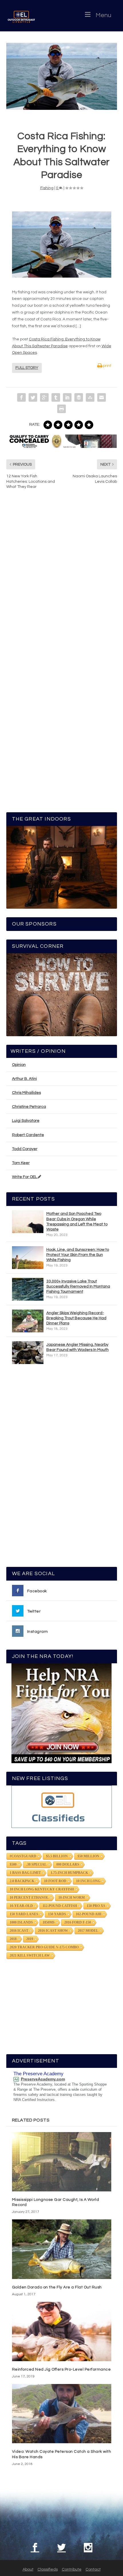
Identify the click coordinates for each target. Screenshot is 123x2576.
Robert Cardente (28, 1135)
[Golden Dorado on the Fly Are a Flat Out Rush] (62, 2249)
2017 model (88, 1931)
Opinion (19, 1065)
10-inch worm (72, 1898)
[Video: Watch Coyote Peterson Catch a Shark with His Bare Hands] (62, 2414)
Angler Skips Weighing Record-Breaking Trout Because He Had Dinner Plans (76, 1318)
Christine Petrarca (29, 1107)
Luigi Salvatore (26, 1121)
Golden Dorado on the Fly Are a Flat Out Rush (57, 2287)
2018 (13, 1939)
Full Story (27, 368)
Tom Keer (21, 1163)
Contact (93, 2569)
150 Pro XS (96, 1906)
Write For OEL (25, 1177)
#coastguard (23, 1856)
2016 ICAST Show (53, 1931)
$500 (13, 1864)
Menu (103, 15)
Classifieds (48, 2569)
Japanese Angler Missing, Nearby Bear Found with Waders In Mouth (78, 1347)
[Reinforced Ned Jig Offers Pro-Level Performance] (62, 2331)
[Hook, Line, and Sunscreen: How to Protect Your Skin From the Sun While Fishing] (28, 1258)
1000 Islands (21, 1922)
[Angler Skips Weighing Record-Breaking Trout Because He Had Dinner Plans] (28, 1321)
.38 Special (36, 1864)
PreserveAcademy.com (43, 2079)
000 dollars (68, 1864)
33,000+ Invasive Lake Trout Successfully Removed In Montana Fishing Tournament (78, 1286)
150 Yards (57, 1914)
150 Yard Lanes (24, 1914)
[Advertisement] (61, 1468)
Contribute (72, 2569)
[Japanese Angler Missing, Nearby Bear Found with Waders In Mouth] (28, 1353)
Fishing (47, 188)
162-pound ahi (89, 1914)
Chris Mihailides (26, 1093)
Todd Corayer (25, 1149)
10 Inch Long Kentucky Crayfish (42, 1889)
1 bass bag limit (25, 1873)
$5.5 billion (57, 1856)
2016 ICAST (19, 1931)
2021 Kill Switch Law (30, 1955)
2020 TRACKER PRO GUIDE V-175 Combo (44, 1947)
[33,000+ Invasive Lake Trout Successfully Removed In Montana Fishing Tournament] (28, 1289)
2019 (30, 1939)
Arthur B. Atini (24, 1079)
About (28, 2569)
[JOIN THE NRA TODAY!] (62, 1713)
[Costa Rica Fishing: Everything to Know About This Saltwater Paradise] (62, 76)
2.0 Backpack (22, 1881)
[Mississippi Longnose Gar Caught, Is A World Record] (62, 2162)
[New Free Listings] (62, 1807)
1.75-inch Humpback (69, 1873)
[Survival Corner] (62, 995)
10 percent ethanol (29, 1898)
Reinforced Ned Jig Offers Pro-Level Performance (61, 2369)
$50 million (88, 1856)
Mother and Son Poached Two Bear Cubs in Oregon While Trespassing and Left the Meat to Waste (77, 1222)
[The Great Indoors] (62, 867)
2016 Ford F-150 (78, 1922)
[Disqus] (62, 580)
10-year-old (21, 1906)
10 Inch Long (88, 1881)
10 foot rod (55, 1881)
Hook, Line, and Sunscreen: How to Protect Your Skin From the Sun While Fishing (78, 1255)
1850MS (49, 1922)
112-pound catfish (60, 1906)
